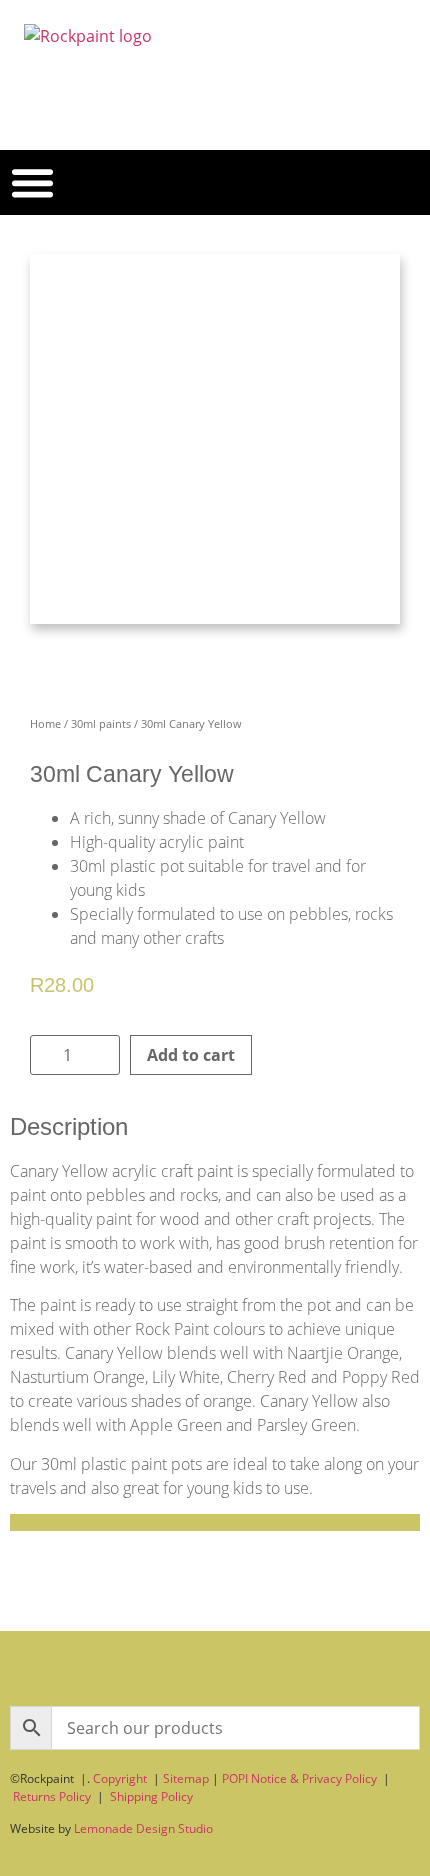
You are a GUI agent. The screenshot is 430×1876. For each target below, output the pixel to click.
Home (45, 723)
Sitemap (186, 1778)
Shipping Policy (151, 1796)
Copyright (120, 1778)
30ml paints (101, 723)
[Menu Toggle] (32, 182)
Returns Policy (52, 1796)
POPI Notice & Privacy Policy (299, 1778)
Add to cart (191, 1055)
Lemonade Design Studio (143, 1828)
